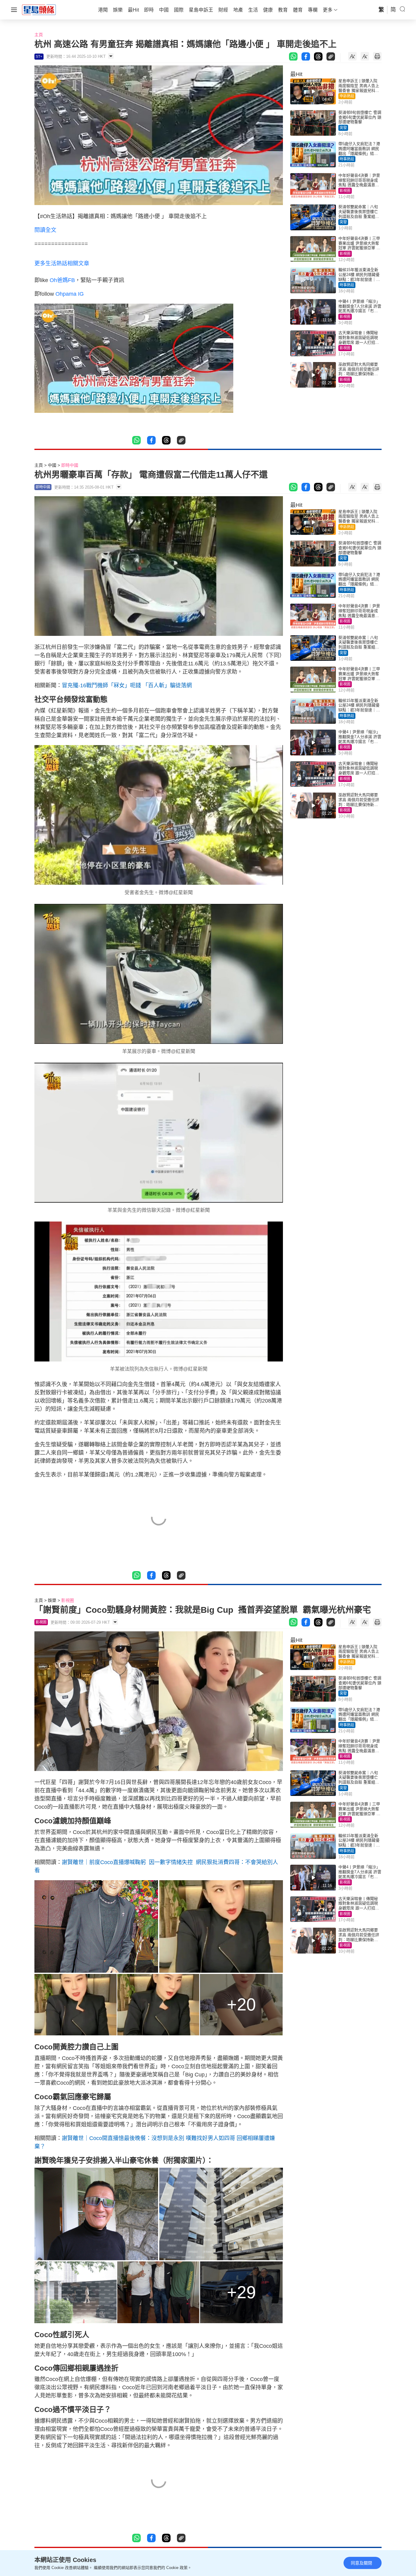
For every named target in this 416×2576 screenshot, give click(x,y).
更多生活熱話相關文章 (62, 263)
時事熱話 (347, 159)
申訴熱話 (347, 96)
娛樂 (52, 1600)
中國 (52, 465)
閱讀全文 (45, 230)
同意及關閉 (361, 2563)
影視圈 (345, 191)
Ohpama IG (70, 294)
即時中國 (70, 465)
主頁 (39, 35)
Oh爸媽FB (62, 280)
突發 (343, 128)
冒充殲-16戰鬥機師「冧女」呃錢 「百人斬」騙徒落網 (127, 685)
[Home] (39, 9)
